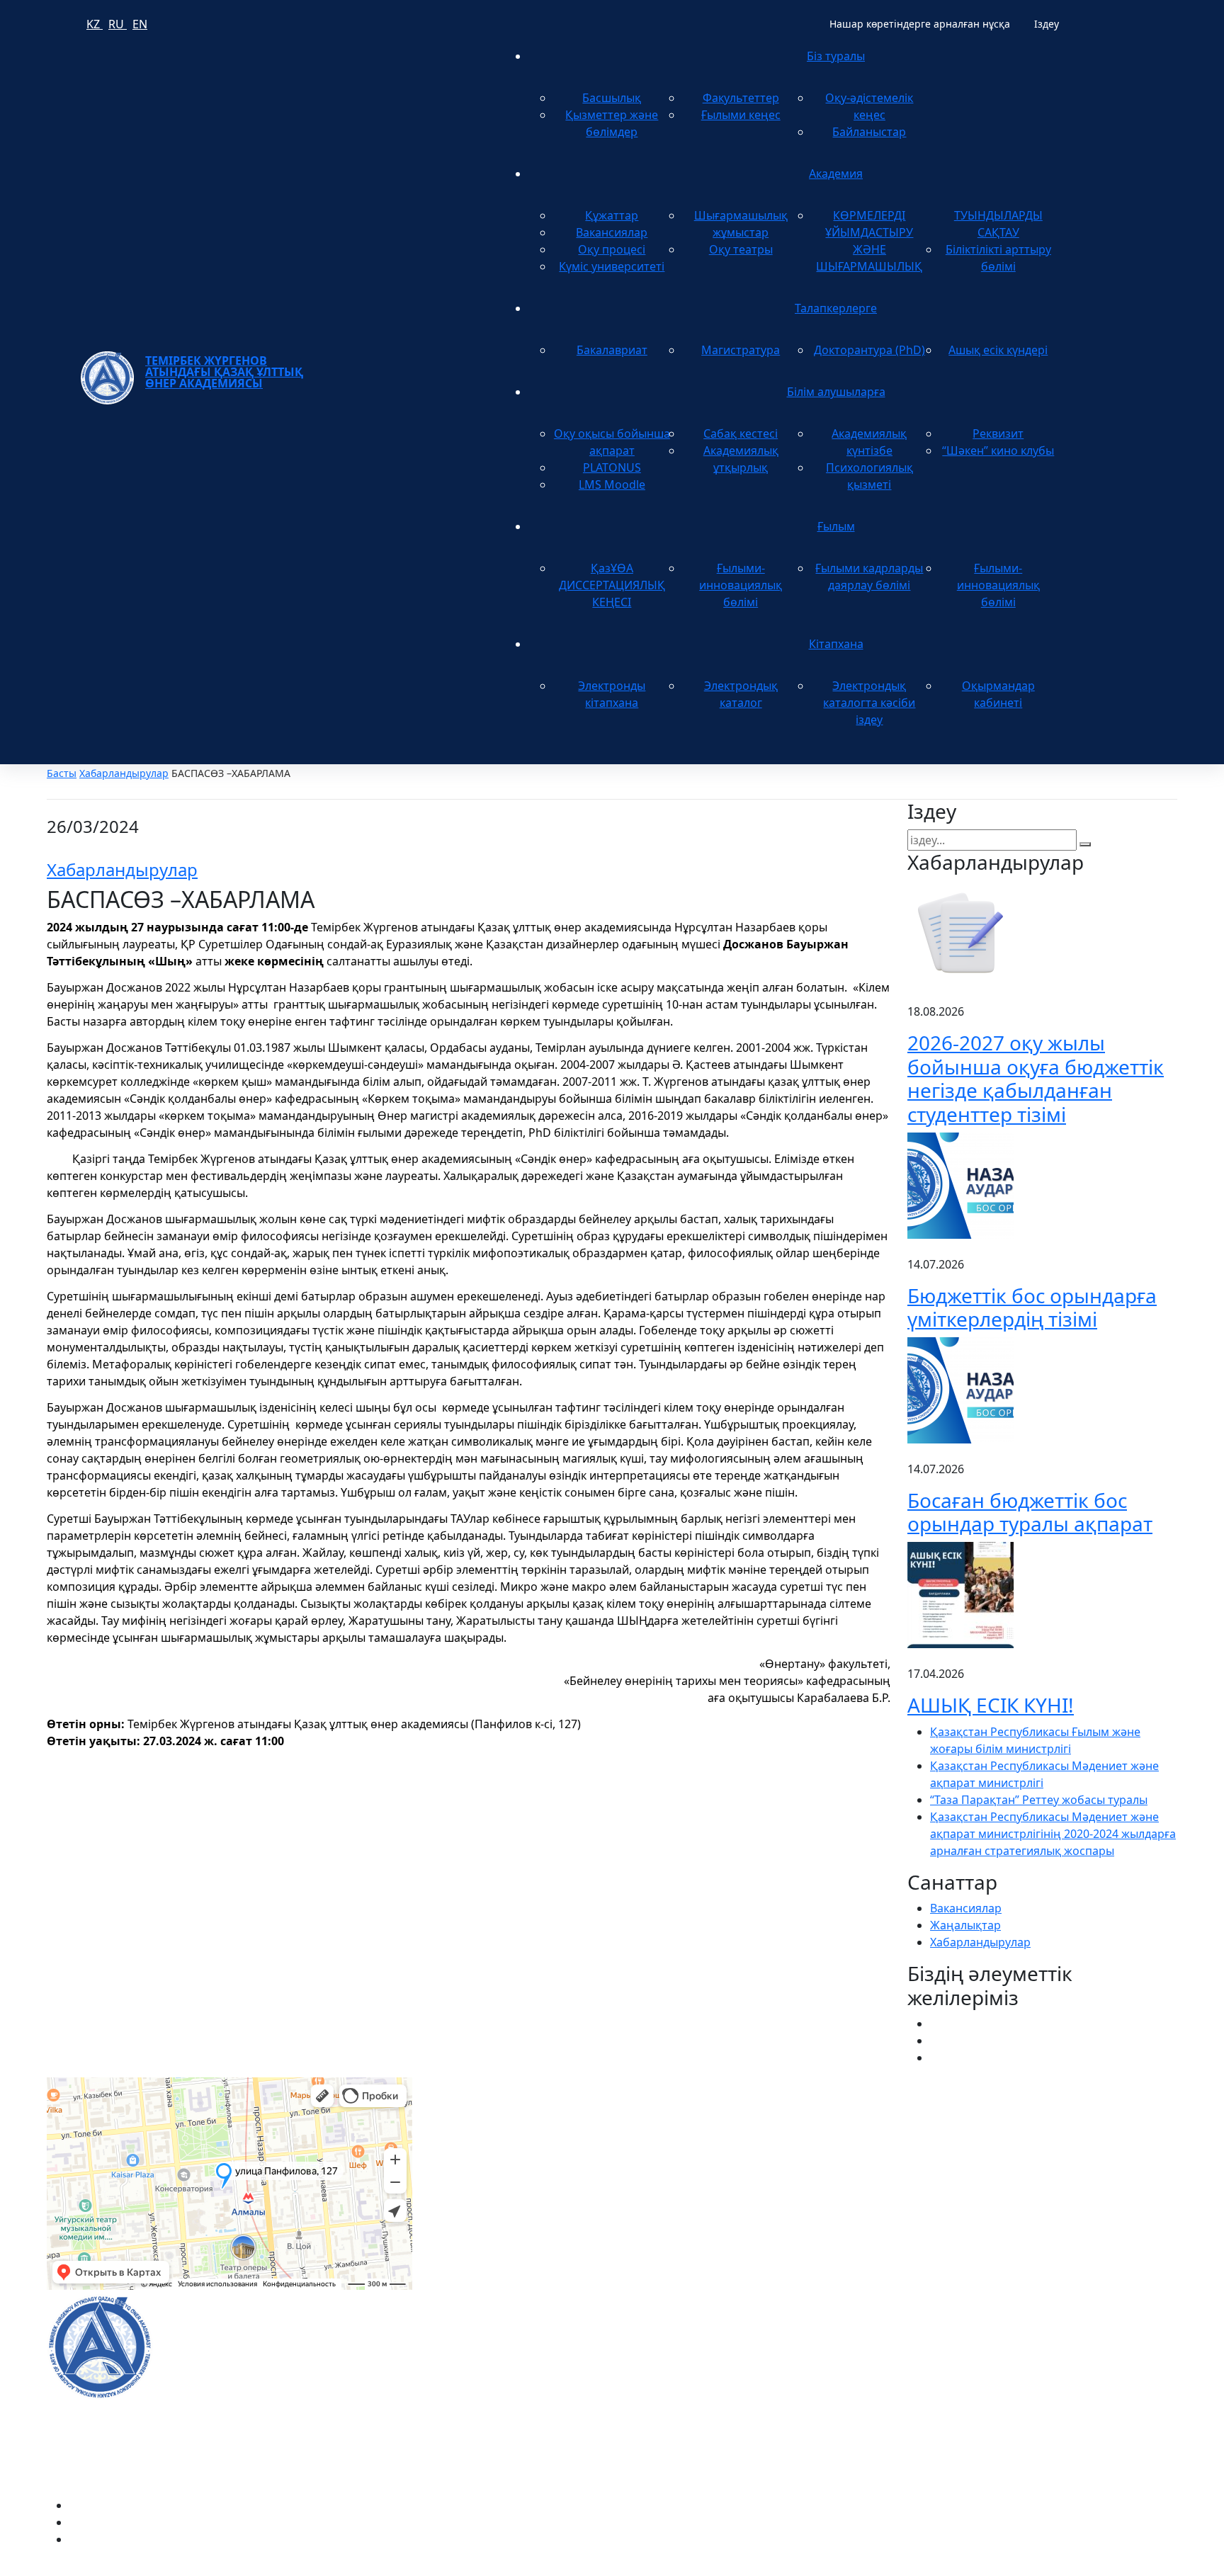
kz (95, 24)
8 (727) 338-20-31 (857, 2144)
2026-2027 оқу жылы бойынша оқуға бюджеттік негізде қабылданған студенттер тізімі (1036, 1078)
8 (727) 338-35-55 (952, 2376)
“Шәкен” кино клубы (998, 450)
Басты (62, 773)
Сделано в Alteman (1126, 2568)
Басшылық (612, 98)
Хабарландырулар (124, 773)
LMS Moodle (612, 484)
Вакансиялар (612, 232)
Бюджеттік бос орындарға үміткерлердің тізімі (1032, 1307)
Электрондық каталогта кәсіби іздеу (869, 703)
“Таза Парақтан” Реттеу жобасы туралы (1039, 1800)
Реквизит (998, 433)
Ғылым (836, 526)
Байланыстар (869, 132)
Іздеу (1047, 24)
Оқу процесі (612, 249)
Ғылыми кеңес (741, 115)
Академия (836, 174)
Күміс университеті (612, 266)
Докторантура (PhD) (869, 350)
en (140, 24)
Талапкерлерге (836, 308)
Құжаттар (612, 215)
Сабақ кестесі (741, 433)
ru (118, 24)
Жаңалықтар (965, 1925)
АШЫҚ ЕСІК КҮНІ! (991, 1705)
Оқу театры (741, 249)
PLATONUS (612, 467)
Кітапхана (836, 644)
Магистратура (741, 350)
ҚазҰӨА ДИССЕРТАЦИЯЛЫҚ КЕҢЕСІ (612, 585)
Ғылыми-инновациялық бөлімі (741, 585)
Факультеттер (741, 98)
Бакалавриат (612, 350)
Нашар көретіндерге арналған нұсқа (920, 24)
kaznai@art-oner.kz (958, 2331)
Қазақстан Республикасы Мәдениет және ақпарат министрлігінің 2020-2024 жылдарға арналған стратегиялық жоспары (1053, 1834)
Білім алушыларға (836, 392)
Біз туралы (836, 56)
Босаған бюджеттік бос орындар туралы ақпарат (1030, 1512)
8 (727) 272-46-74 (474, 2144)
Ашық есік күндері (998, 350)
